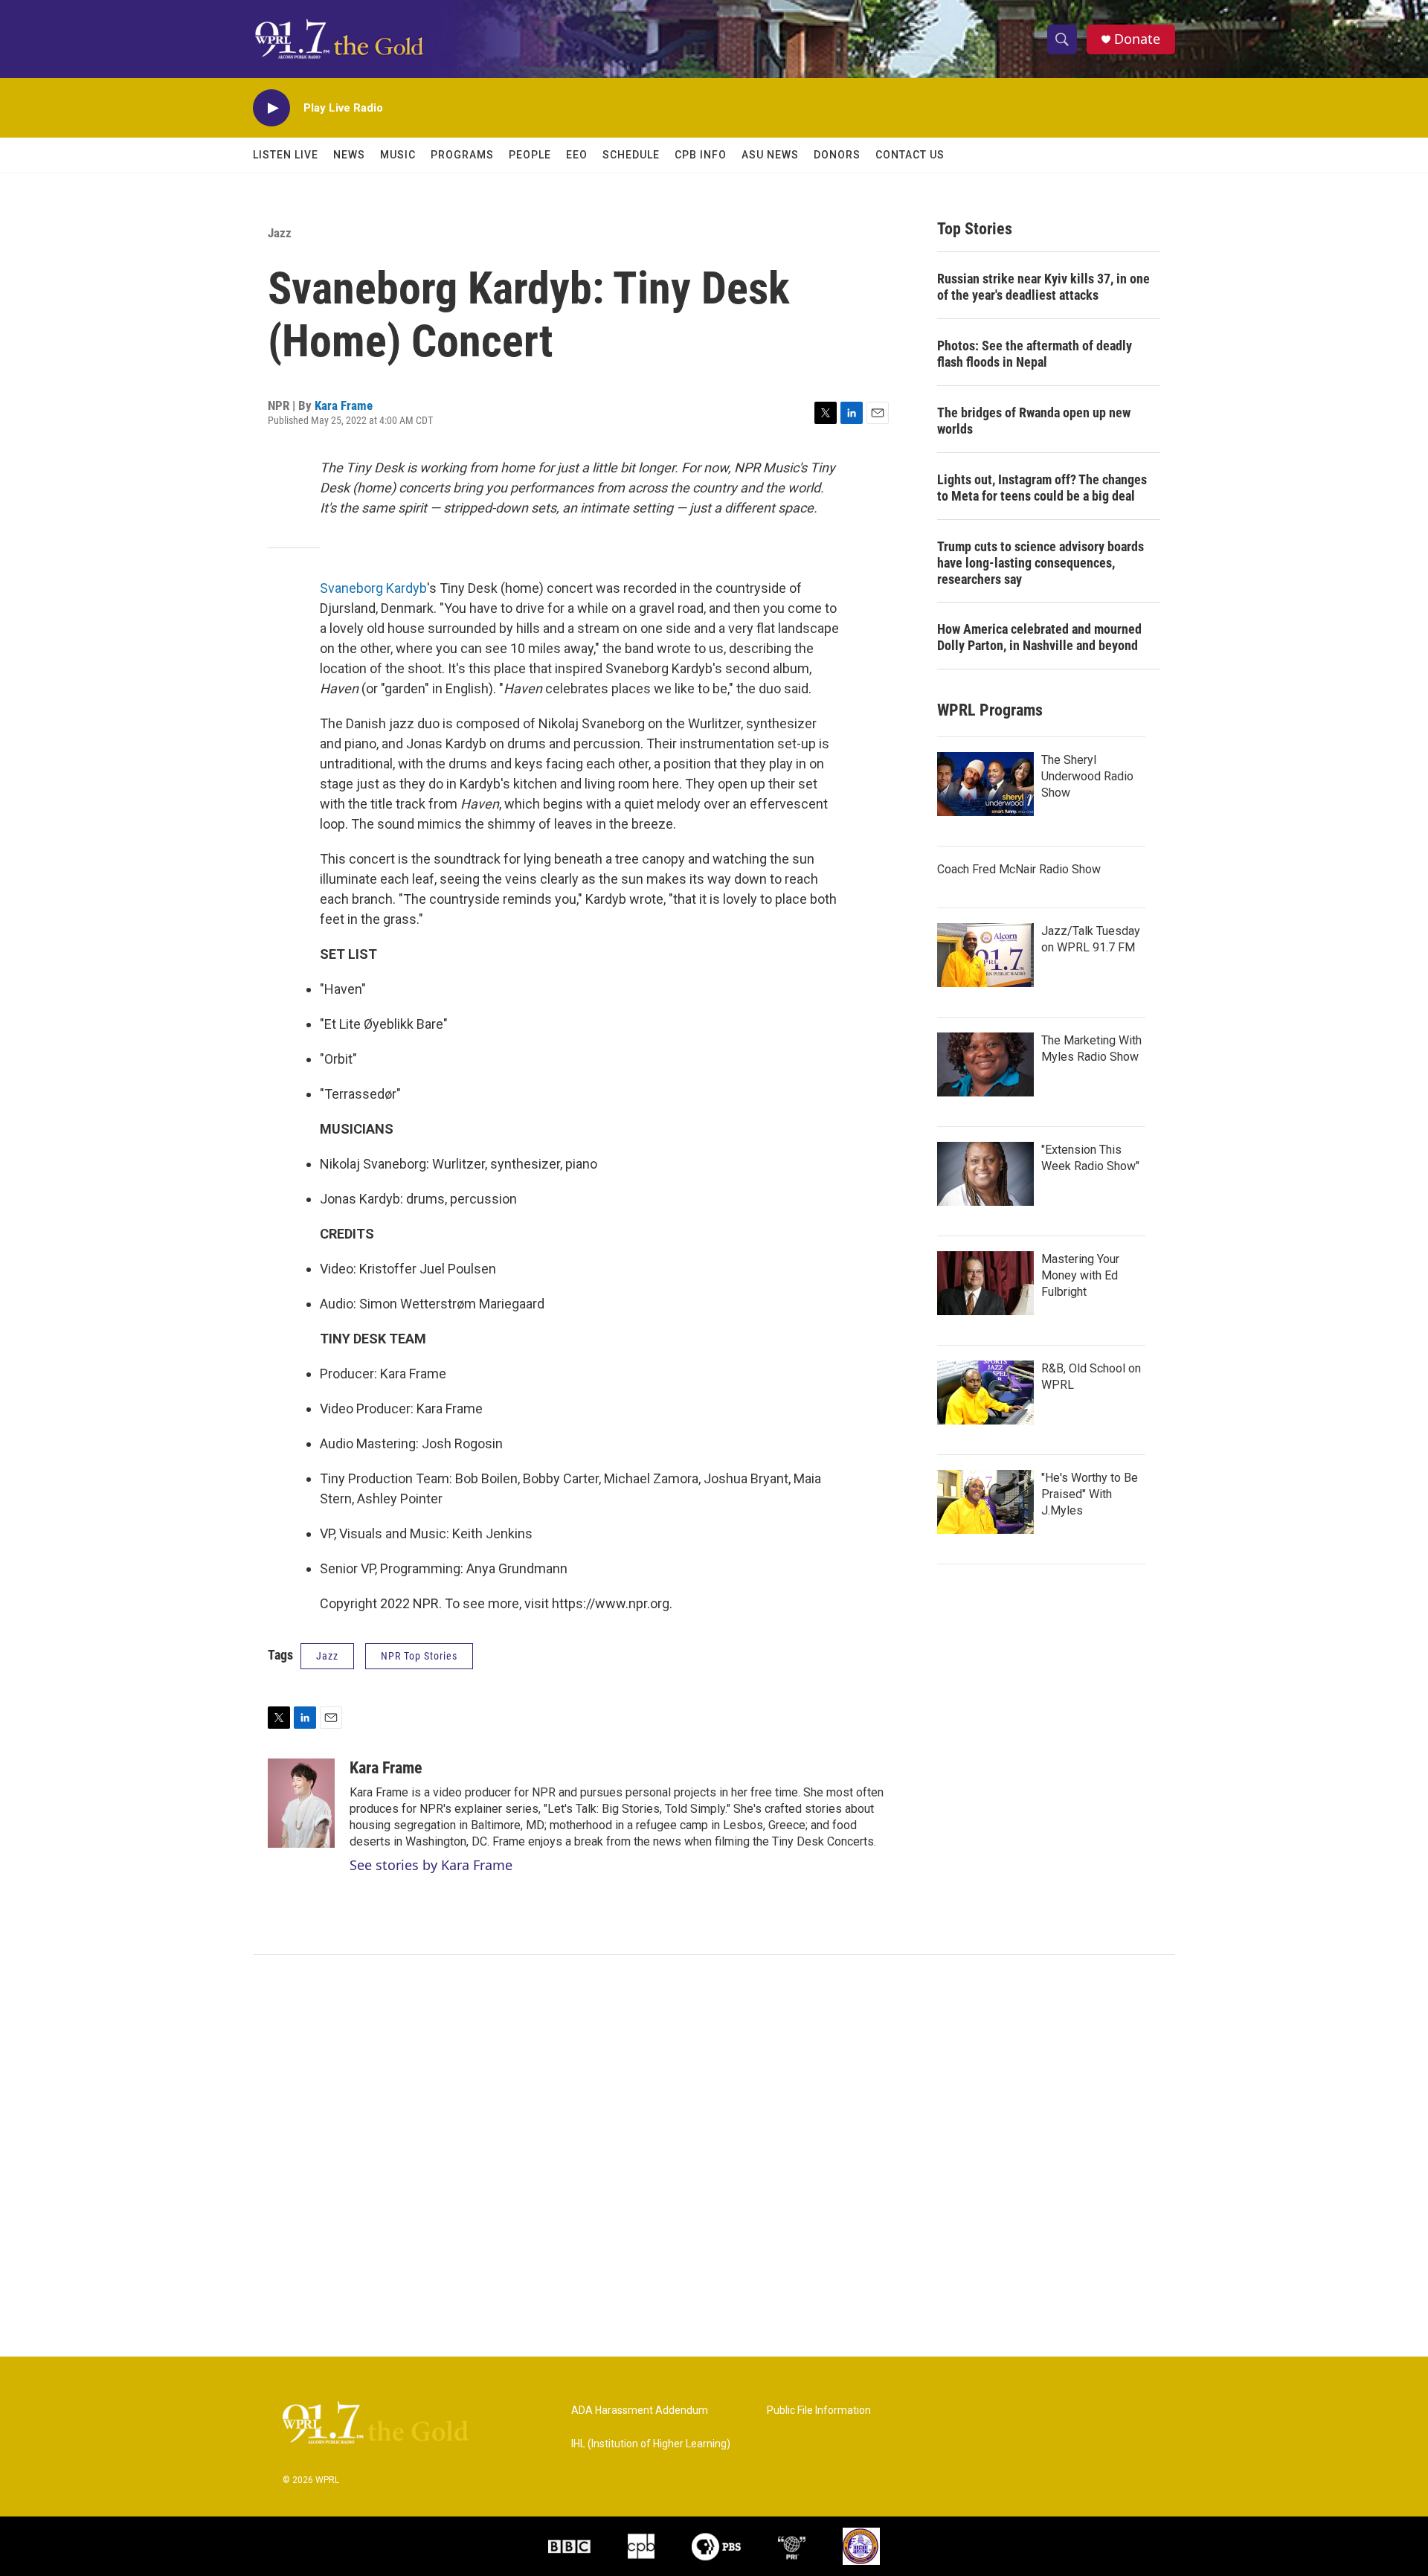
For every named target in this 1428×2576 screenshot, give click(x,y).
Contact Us (910, 155)
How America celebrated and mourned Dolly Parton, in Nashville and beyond (1039, 637)
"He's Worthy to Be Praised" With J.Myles (1090, 1494)
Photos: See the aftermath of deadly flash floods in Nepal (1035, 354)
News (349, 155)
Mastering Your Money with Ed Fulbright (1080, 1275)
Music (398, 155)
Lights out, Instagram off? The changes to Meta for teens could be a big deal (1042, 488)
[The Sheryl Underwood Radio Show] (985, 784)
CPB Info (701, 155)
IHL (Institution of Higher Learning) (651, 2444)
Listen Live (286, 155)
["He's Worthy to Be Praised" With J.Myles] (985, 1502)
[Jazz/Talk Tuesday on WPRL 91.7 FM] (985, 955)
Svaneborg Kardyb (373, 588)
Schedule (631, 155)
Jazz (280, 233)
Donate (1137, 39)
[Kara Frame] (301, 1803)
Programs (462, 155)
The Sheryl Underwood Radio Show (1087, 776)
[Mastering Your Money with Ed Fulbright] (985, 1283)
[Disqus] (714, 2156)
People (530, 155)
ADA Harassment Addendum (640, 2410)
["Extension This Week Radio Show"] (985, 1174)
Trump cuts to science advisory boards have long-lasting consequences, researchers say (1041, 563)
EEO (577, 155)
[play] (271, 108)
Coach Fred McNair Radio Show (1019, 869)
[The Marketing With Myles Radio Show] (985, 1064)
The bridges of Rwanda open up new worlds (1034, 421)
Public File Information (819, 2410)
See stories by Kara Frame (431, 1865)
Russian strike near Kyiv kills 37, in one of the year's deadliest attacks (1043, 287)
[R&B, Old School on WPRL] (985, 1393)
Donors (837, 155)
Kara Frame (344, 405)
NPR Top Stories (419, 1656)
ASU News (770, 155)
